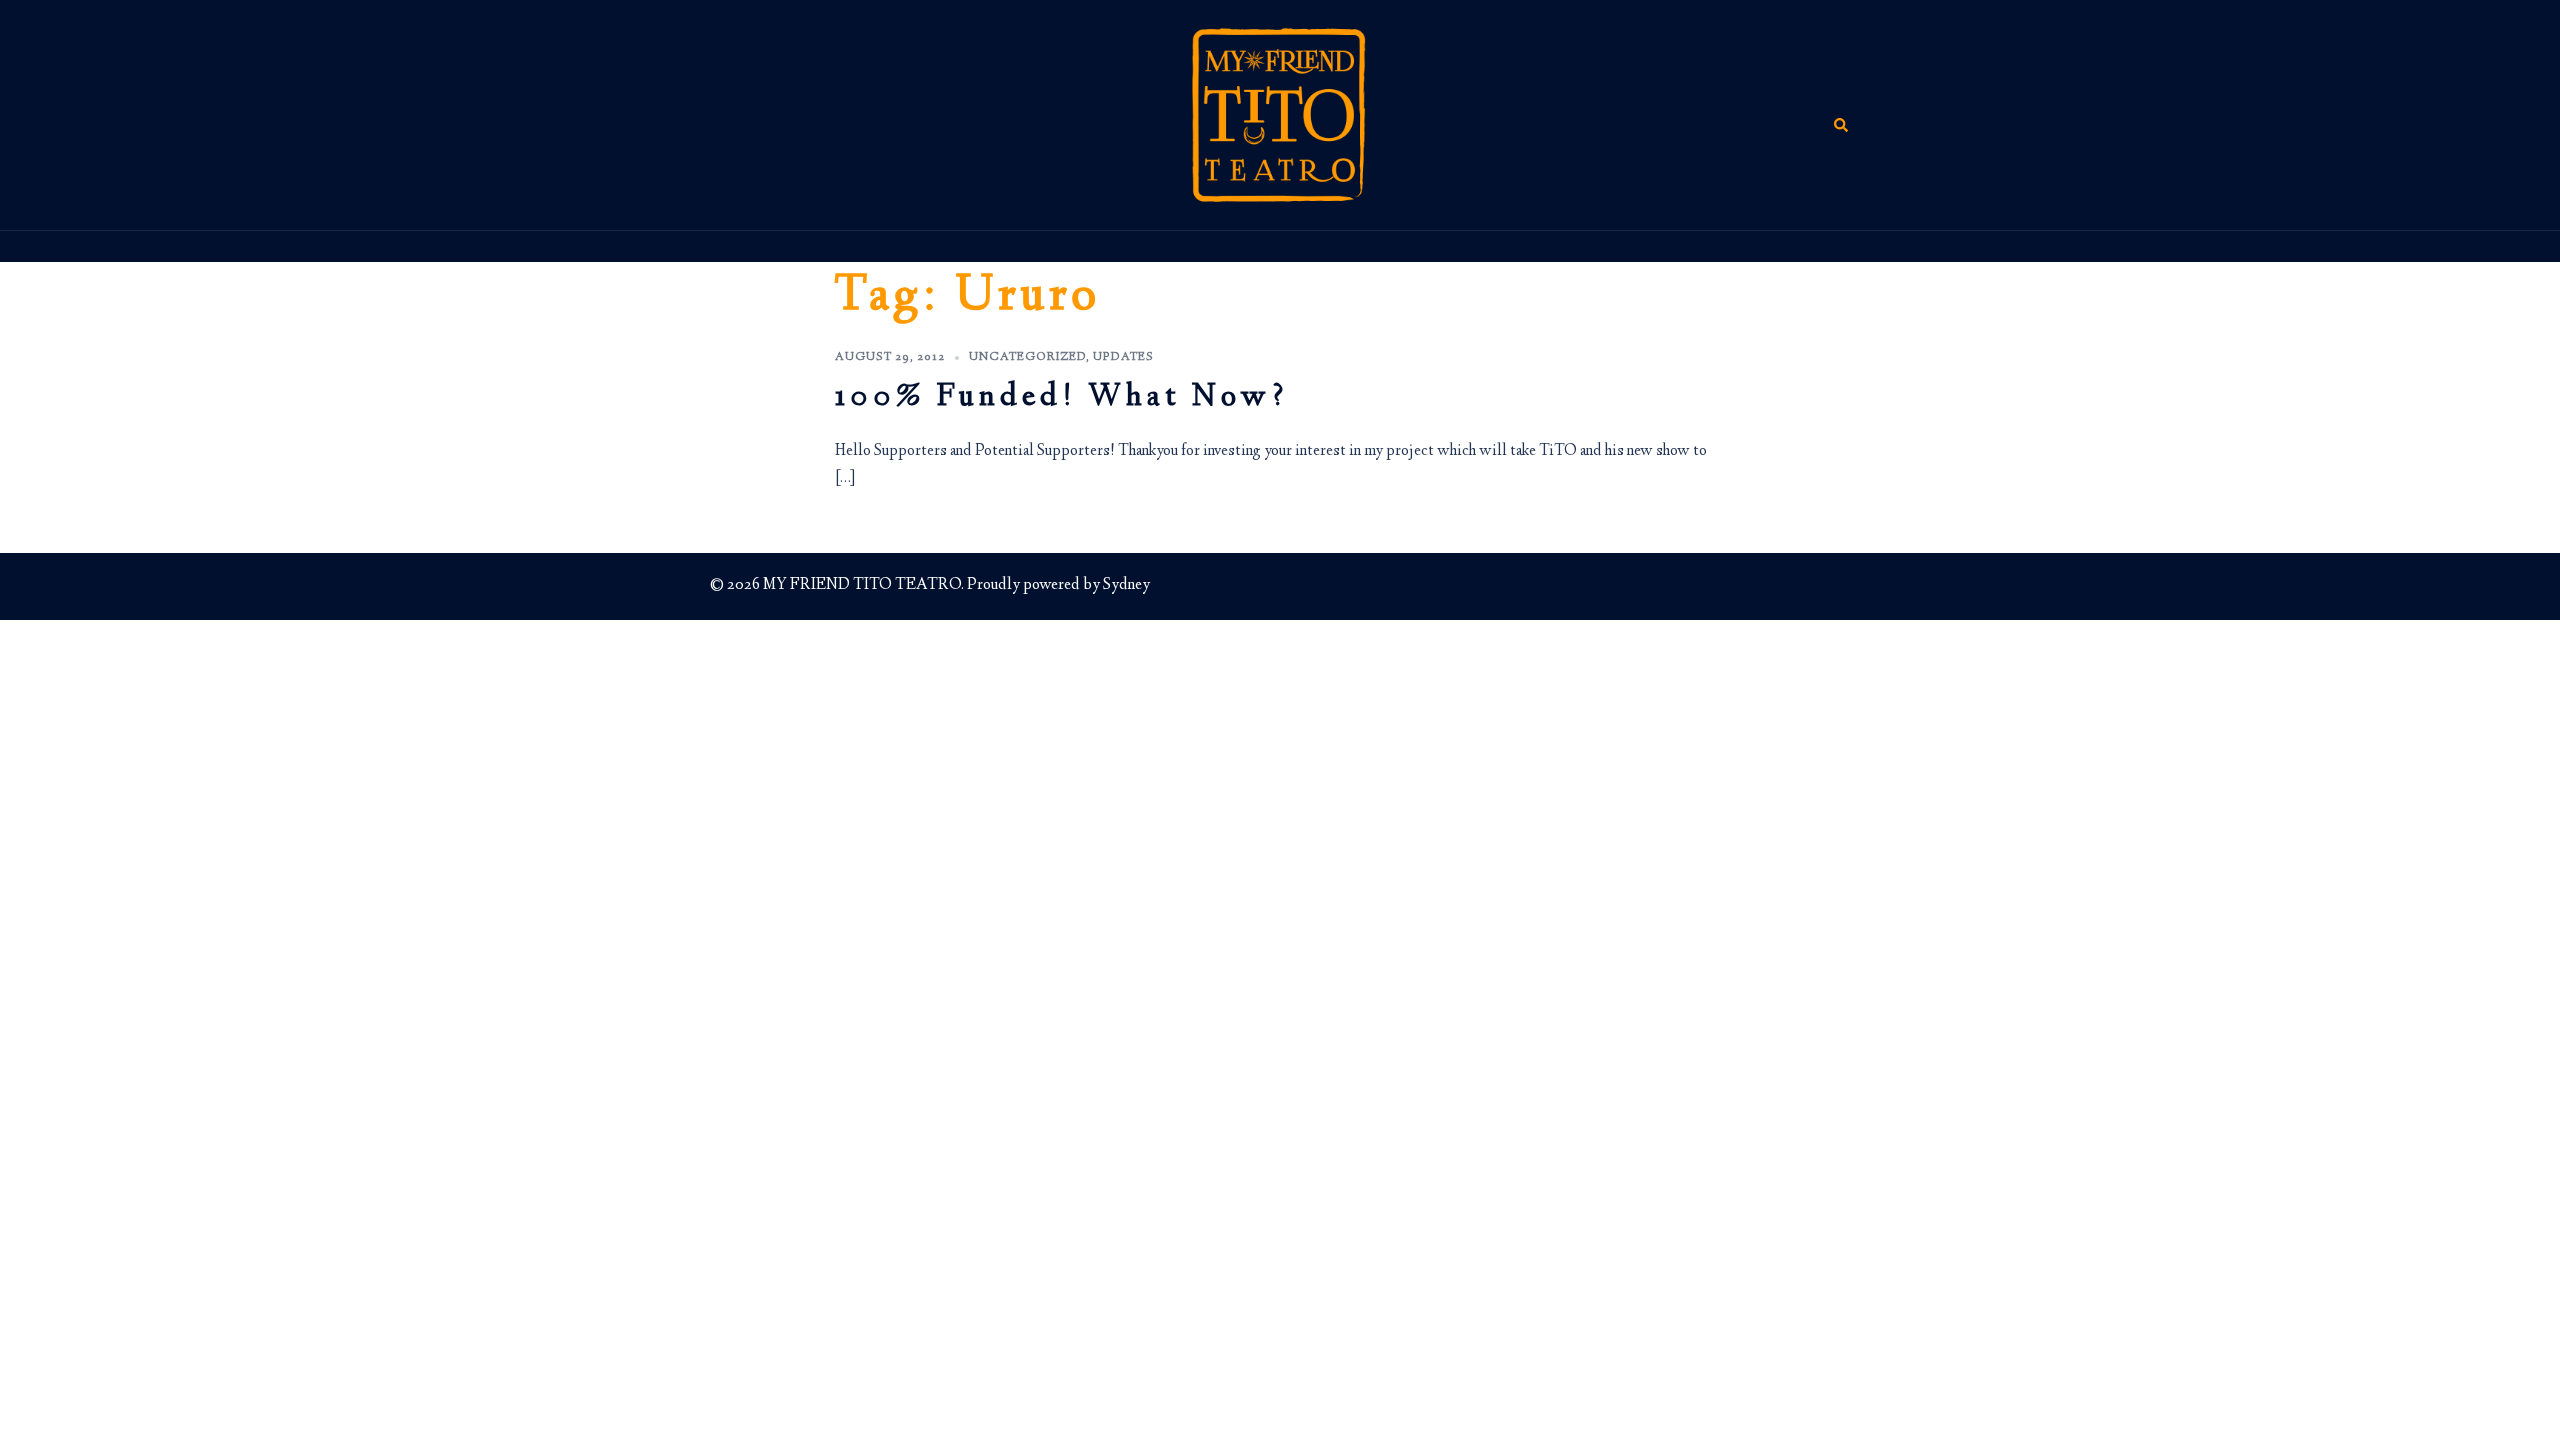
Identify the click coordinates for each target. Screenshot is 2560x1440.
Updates (1123, 357)
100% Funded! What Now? (1062, 398)
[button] (1842, 115)
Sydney (1126, 585)
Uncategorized (1027, 357)
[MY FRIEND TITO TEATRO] (1280, 115)
